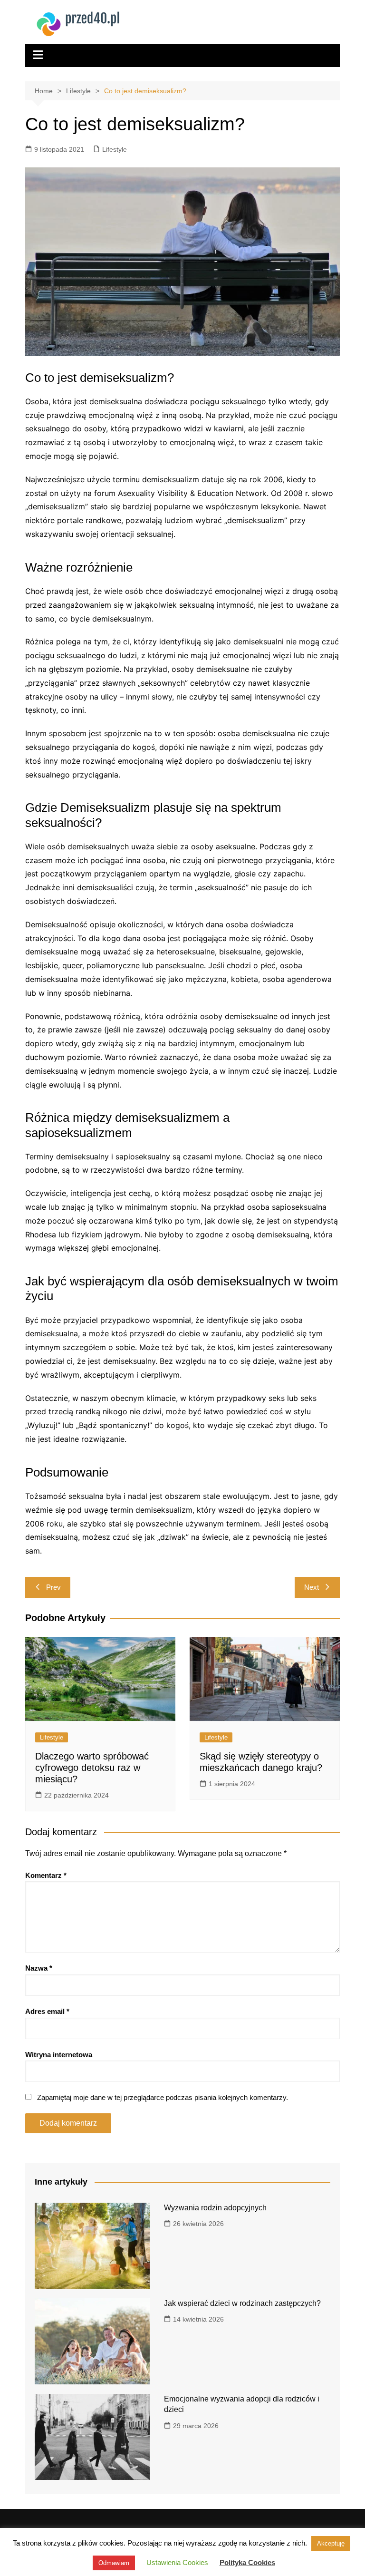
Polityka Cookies (247, 2562)
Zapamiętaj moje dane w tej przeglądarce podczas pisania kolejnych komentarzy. (163, 2097)
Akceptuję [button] (331, 2543)
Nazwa (39, 1968)
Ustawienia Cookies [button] (177, 2562)
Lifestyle (115, 149)
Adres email (47, 2011)
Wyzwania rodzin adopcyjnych (215, 2208)
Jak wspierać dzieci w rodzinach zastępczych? (242, 2303)
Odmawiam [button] (114, 2563)
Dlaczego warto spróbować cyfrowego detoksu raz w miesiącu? (92, 1768)
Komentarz (46, 1875)
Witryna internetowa (59, 2055)
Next (312, 1587)
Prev (53, 1587)
